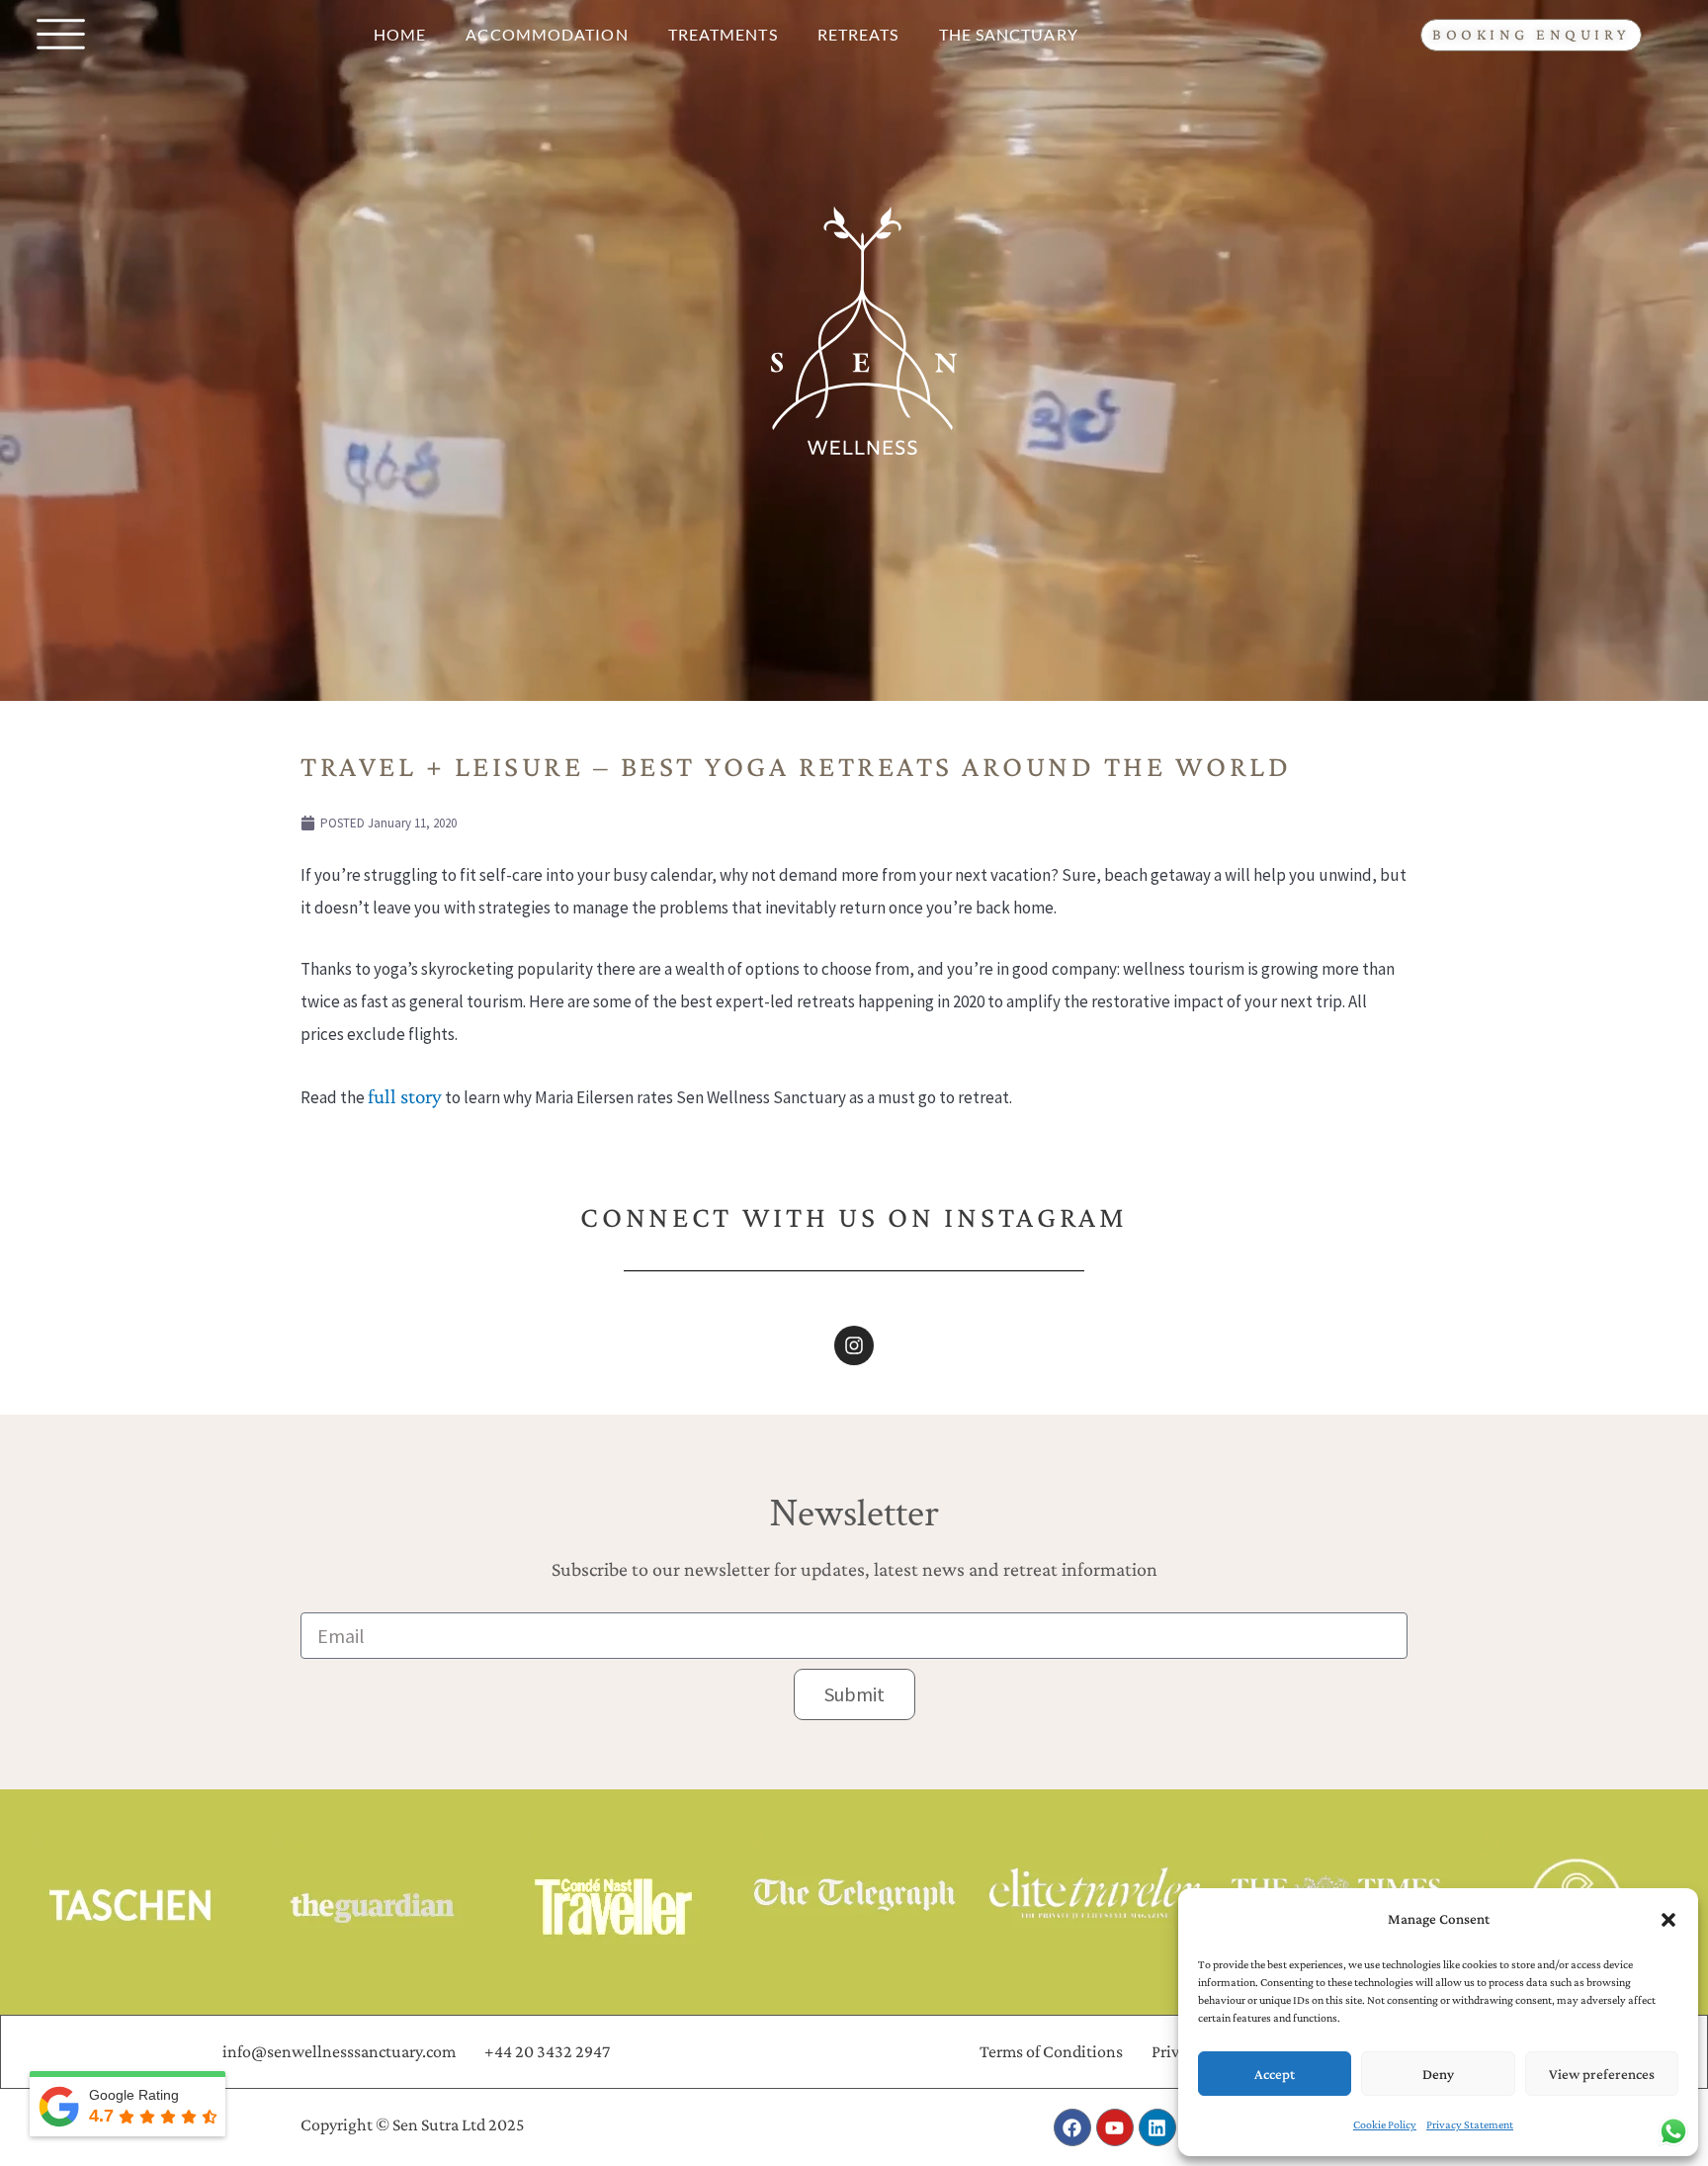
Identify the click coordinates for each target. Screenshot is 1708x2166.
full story (405, 1096)
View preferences (1602, 2074)
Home (400, 34)
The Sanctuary (1009, 34)
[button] (1668, 1920)
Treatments (723, 34)
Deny (1438, 2074)
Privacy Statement (1470, 2124)
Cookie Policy (1385, 2124)
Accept (1275, 2074)
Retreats (858, 34)
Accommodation (547, 34)
